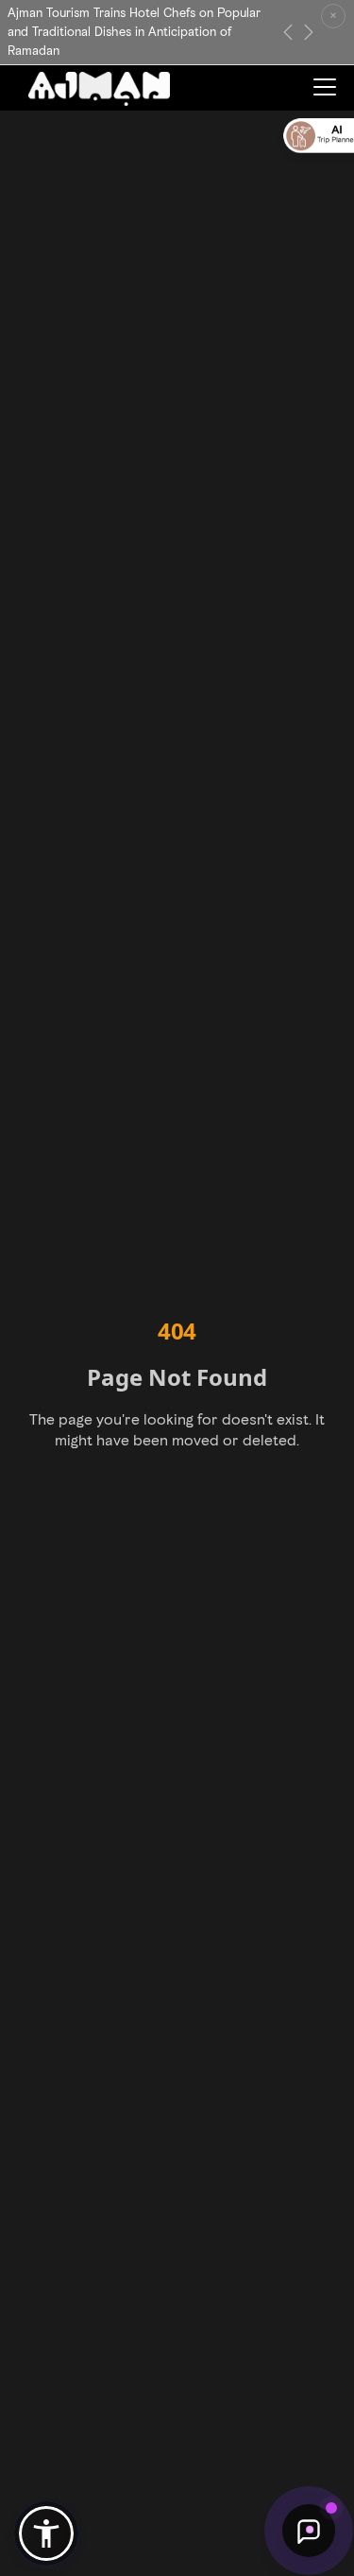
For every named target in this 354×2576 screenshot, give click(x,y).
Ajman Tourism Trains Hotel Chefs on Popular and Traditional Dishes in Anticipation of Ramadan (134, 32)
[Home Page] (99, 88)
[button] (46, 2533)
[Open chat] (309, 2531)
